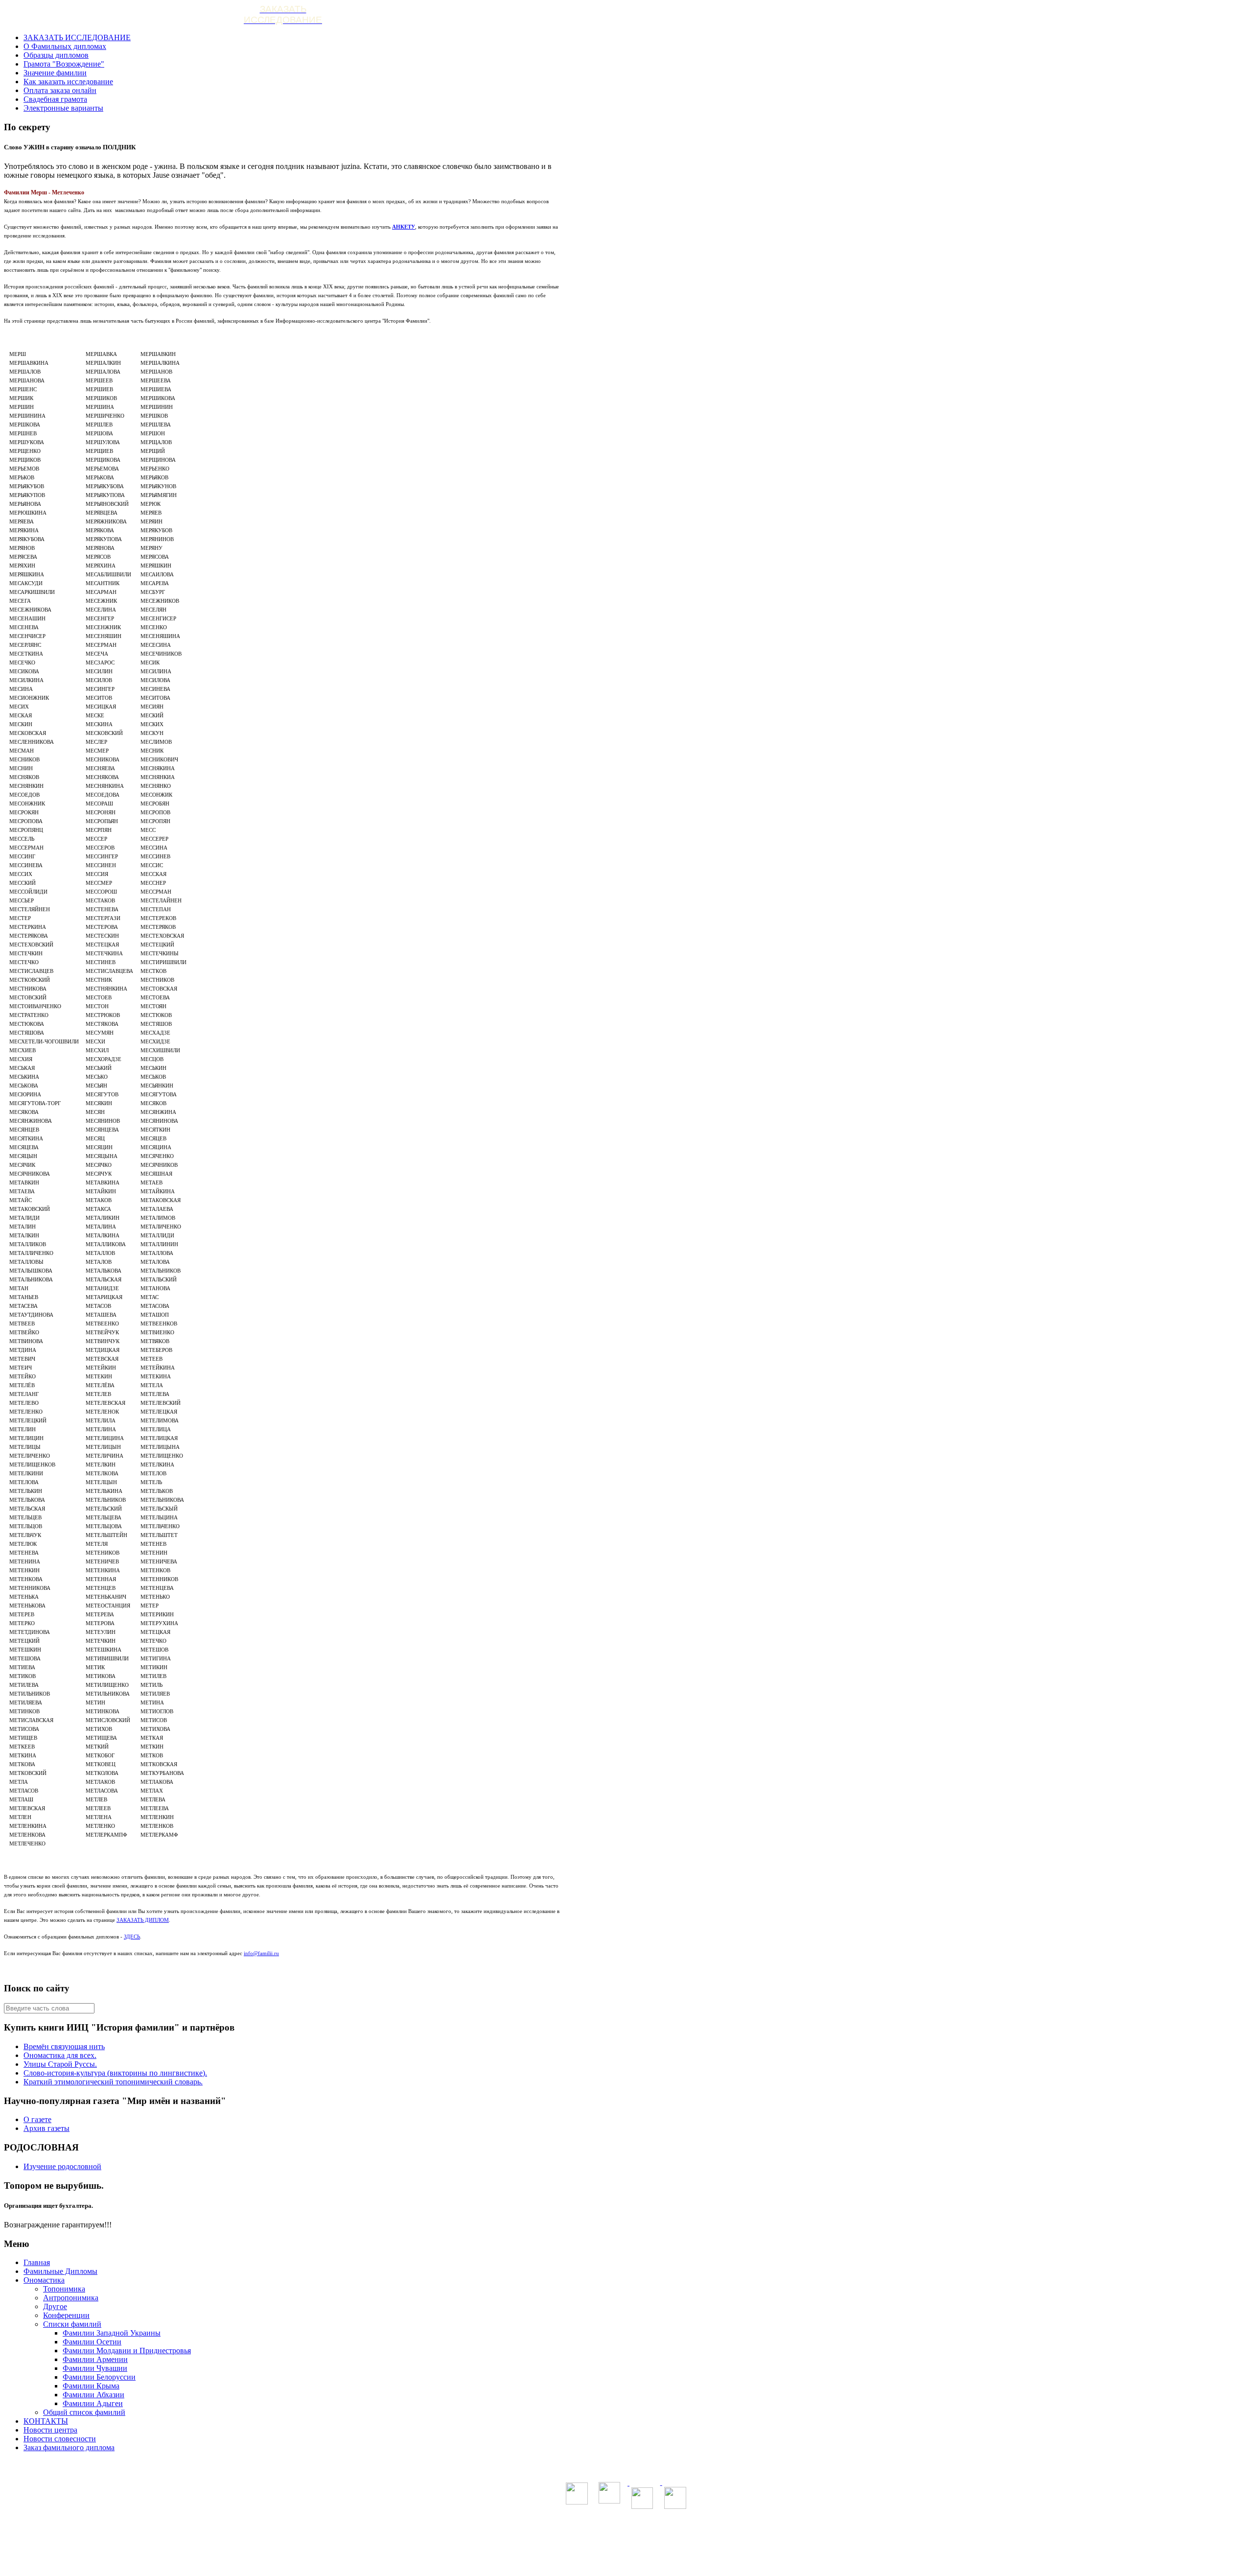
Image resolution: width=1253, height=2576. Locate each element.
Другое (55, 2306)
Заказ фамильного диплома (69, 2447)
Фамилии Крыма (91, 2386)
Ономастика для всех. (60, 2055)
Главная (37, 2262)
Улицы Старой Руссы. (60, 2064)
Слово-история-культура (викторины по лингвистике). (115, 2073)
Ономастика (44, 2280)
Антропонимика (71, 2298)
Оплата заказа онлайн (60, 90)
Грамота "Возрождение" (64, 64)
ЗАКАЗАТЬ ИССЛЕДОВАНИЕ (77, 37)
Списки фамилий (72, 2324)
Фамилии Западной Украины (112, 2333)
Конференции (66, 2315)
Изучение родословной (62, 2166)
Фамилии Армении (95, 2359)
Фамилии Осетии (92, 2342)
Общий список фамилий (84, 2412)
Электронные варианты (63, 108)
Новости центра (50, 2430)
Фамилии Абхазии (93, 2395)
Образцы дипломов (56, 55)
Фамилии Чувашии (95, 2368)
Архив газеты (46, 2128)
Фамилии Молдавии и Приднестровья (127, 2351)
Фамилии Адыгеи (93, 2403)
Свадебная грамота (55, 99)
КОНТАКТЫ (46, 2421)
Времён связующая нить (64, 2046)
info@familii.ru (261, 1953)
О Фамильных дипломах (65, 46)
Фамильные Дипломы (60, 2271)
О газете (37, 2119)
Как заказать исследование (68, 82)
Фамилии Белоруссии (99, 2377)
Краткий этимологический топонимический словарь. (113, 2082)
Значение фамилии (55, 73)
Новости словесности (60, 2439)
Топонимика (64, 2289)
